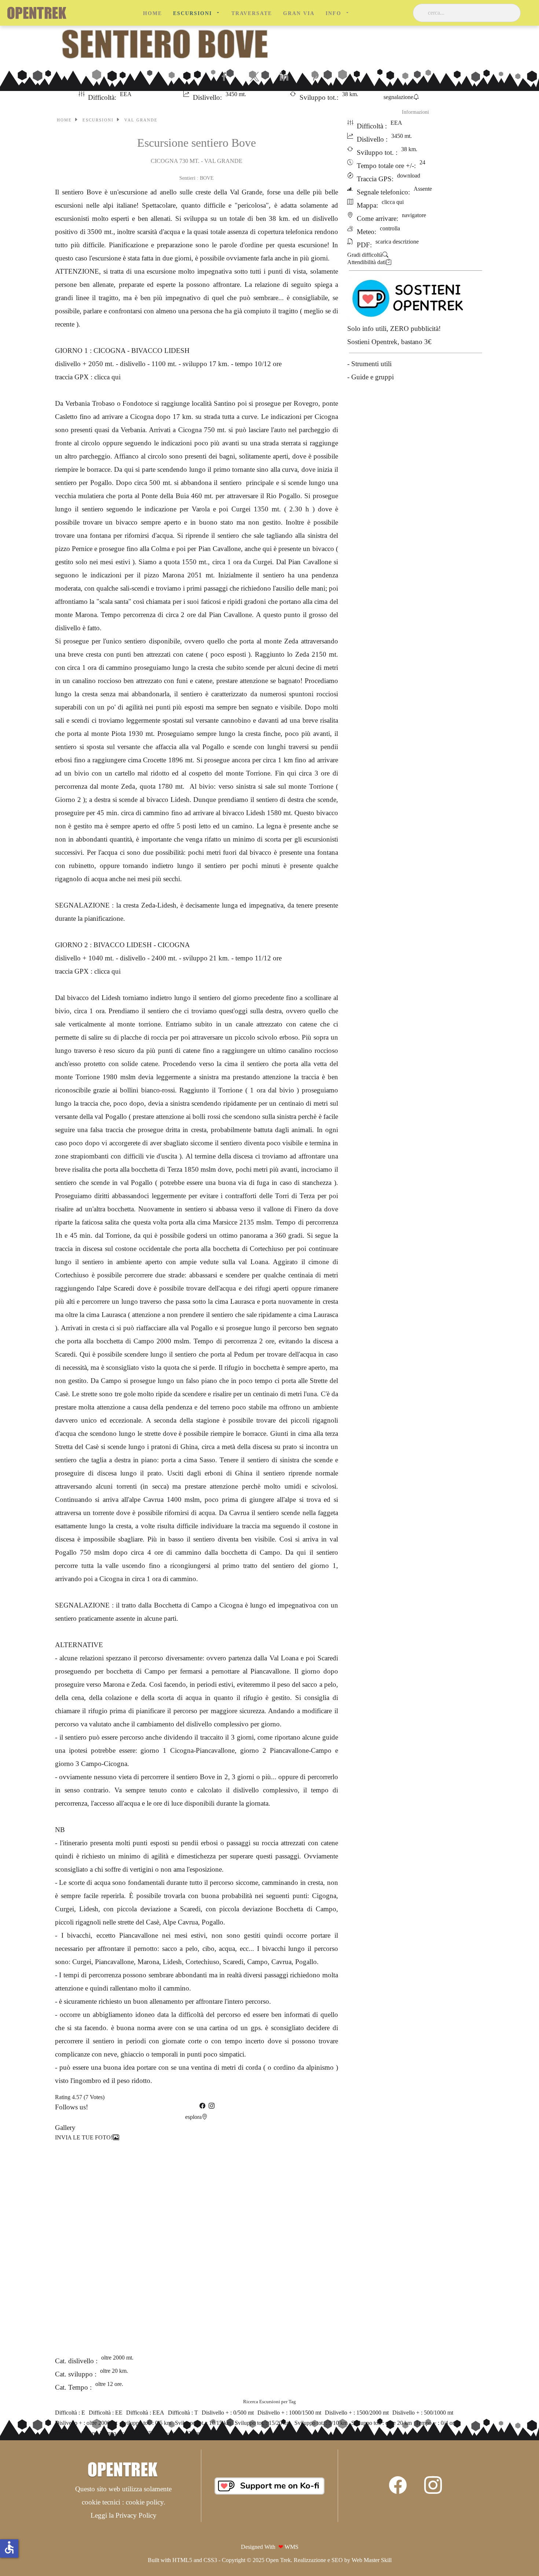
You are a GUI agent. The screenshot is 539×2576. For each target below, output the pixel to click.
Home (153, 13)
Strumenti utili (371, 364)
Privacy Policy (136, 2515)
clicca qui (107, 377)
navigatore (414, 215)
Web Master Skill (372, 2560)
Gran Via (299, 13)
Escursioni (192, 13)
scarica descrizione (397, 242)
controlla (390, 228)
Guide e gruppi (373, 377)
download (409, 176)
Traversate (252, 13)
